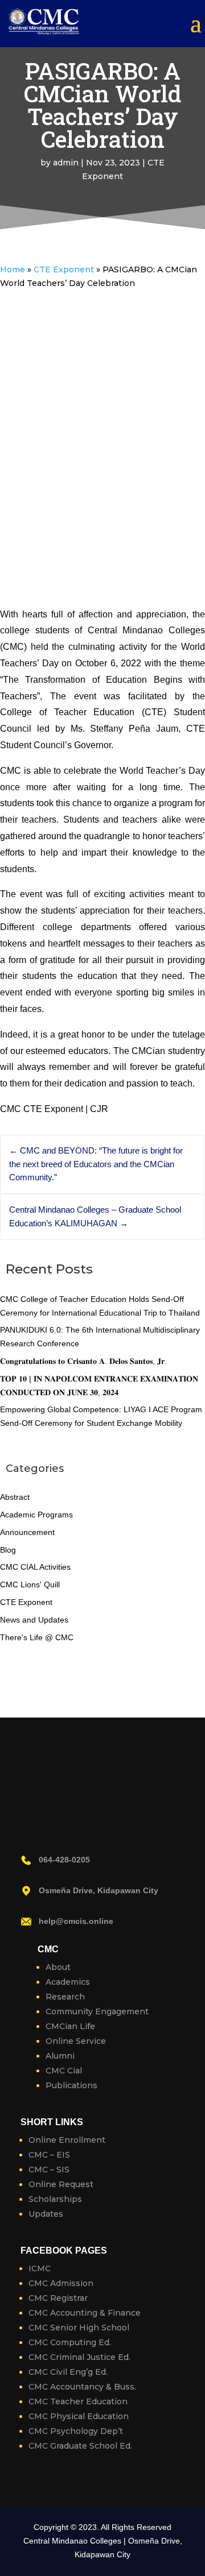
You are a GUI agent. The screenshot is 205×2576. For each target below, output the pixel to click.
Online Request (61, 2184)
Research (65, 1997)
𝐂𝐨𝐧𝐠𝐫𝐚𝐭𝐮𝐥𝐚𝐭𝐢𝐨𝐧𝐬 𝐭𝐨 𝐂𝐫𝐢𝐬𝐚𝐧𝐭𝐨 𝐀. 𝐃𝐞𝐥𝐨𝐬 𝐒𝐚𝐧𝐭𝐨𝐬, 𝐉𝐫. (83, 1361)
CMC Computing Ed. (70, 2342)
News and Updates (34, 1620)
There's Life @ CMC (37, 1637)
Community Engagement (97, 2011)
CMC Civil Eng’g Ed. (68, 2372)
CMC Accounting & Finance (85, 2313)
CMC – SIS (49, 2170)
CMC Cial (64, 2071)
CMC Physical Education (79, 2416)
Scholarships (55, 2199)
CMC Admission (61, 2283)
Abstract (15, 1497)
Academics (68, 1982)
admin (66, 163)
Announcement (27, 1532)
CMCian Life (70, 2026)
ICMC (40, 2268)
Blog (8, 1550)
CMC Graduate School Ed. (80, 2446)
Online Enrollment (67, 2140)
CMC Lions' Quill (30, 1584)
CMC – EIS (49, 2155)
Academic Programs (36, 1515)
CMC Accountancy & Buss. (82, 2387)
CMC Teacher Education (78, 2401)
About (58, 1967)
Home (13, 269)
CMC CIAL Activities (35, 1567)
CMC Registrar (58, 2298)
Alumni (60, 2056)
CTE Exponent (64, 269)
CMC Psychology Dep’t (76, 2431)
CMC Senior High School (79, 2328)
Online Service (76, 2041)
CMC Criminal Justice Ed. (79, 2357)
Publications (71, 2085)
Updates (46, 2214)
